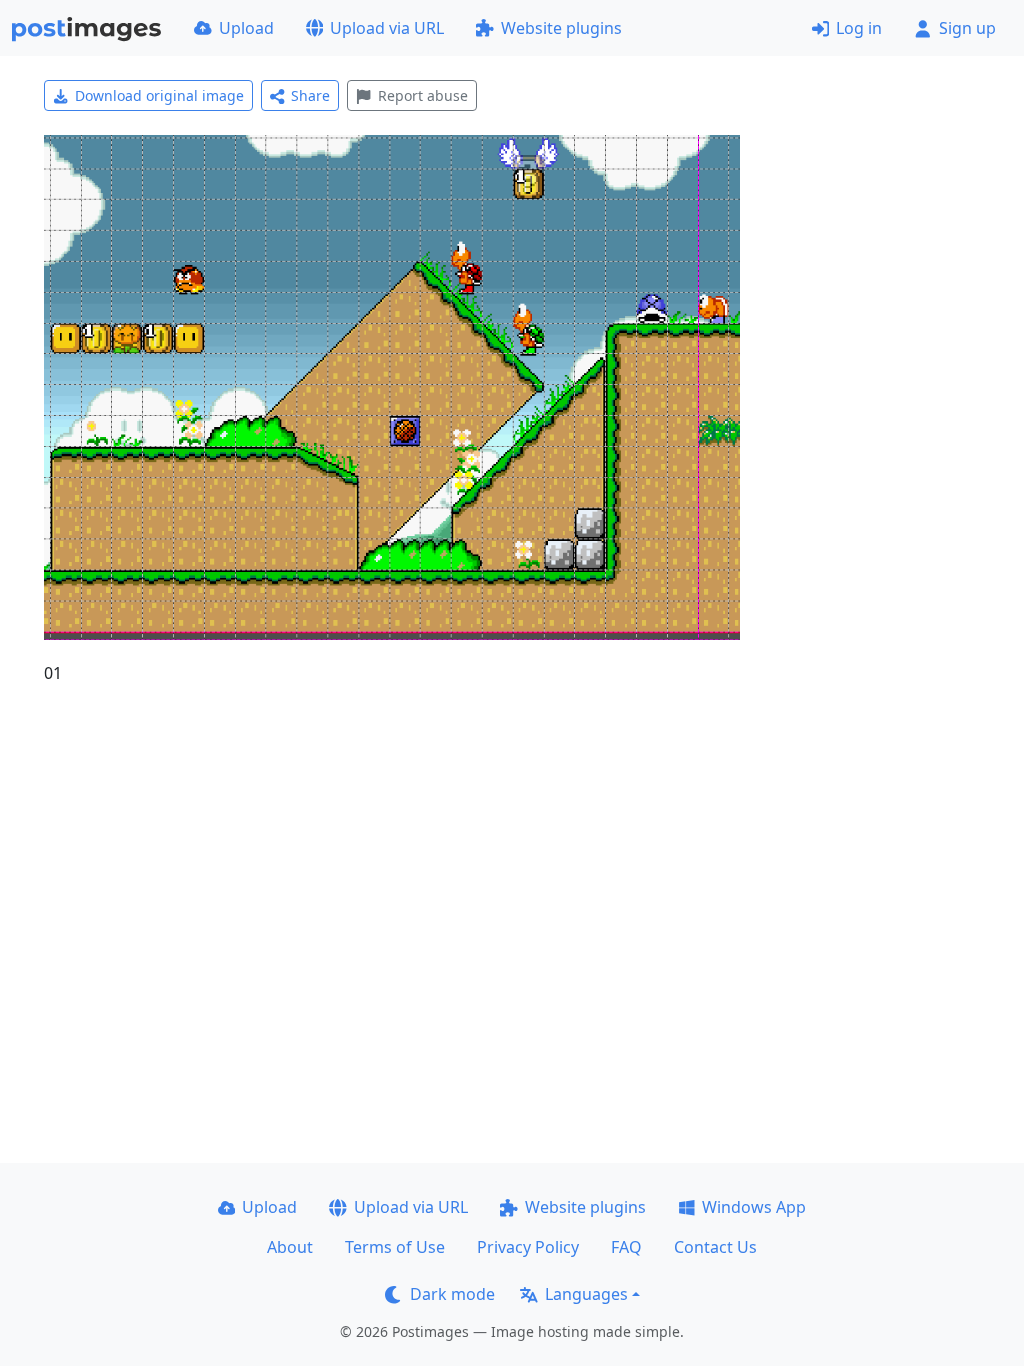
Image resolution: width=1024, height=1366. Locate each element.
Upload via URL (387, 28)
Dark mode (452, 1294)
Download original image (159, 95)
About (290, 1247)
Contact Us (715, 1247)
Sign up (967, 28)
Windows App (754, 1207)
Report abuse (423, 95)
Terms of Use (395, 1247)
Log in (859, 28)
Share (310, 95)
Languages (586, 1294)
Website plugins (561, 28)
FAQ (626, 1247)
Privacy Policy (528, 1247)
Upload (246, 28)
